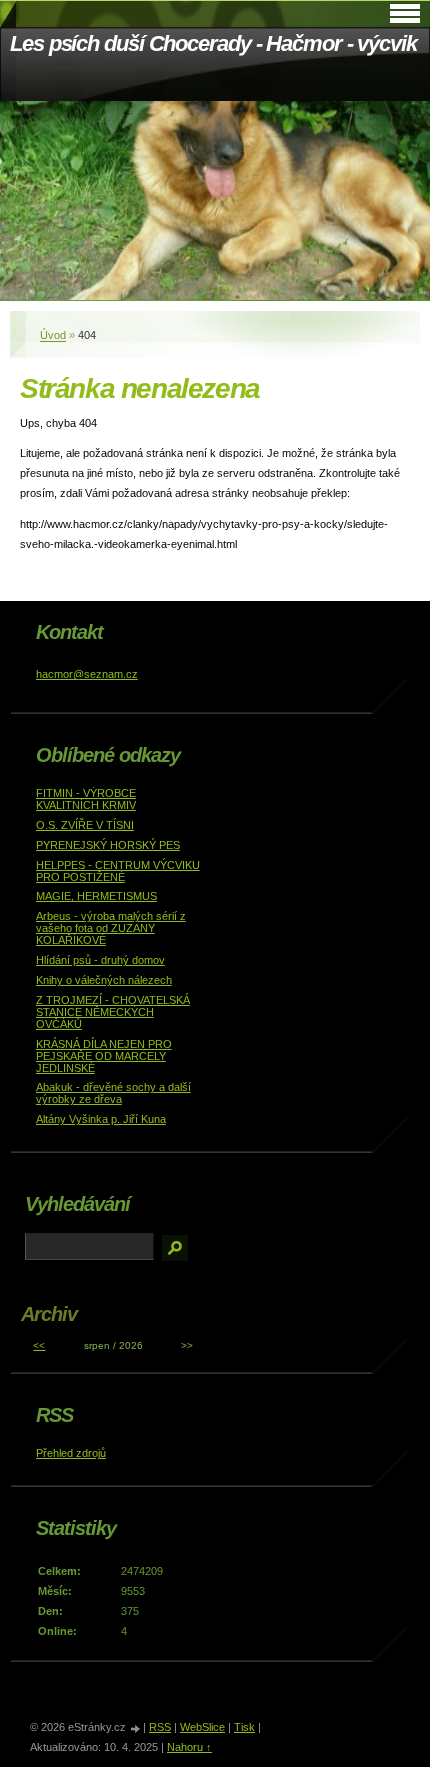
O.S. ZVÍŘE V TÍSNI (85, 825)
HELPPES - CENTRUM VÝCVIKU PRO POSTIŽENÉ (118, 871)
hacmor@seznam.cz (87, 674)
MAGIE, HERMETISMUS (96, 896)
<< (39, 1345)
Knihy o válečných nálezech (104, 980)
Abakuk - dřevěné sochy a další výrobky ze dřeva (113, 1093)
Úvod (53, 335)
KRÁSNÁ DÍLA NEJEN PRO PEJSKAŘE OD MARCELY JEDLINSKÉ (104, 1056)
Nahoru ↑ (189, 1747)
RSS (160, 1727)
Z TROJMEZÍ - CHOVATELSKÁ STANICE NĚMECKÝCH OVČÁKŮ (113, 1012)
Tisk (244, 1727)
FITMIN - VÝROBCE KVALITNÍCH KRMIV (86, 799)
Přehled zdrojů (71, 1453)
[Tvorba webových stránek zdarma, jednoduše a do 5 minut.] (136, 1728)
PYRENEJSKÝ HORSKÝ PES (108, 845)
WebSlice (202, 1727)
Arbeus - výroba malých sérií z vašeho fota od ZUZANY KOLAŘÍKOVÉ (111, 928)
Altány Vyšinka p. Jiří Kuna (101, 1119)
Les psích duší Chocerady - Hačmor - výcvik (213, 43)
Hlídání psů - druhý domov (100, 960)
